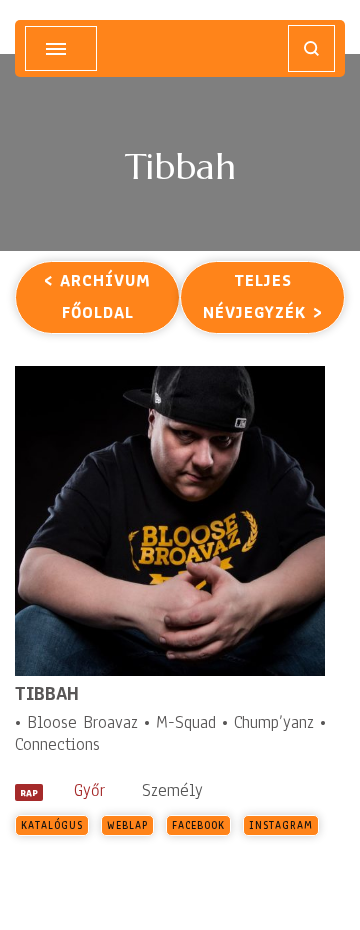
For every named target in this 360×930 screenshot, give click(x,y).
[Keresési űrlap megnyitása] (311, 48)
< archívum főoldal (97, 296)
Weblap (127, 825)
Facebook (198, 825)
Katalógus (52, 825)
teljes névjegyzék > (263, 296)
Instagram (281, 825)
